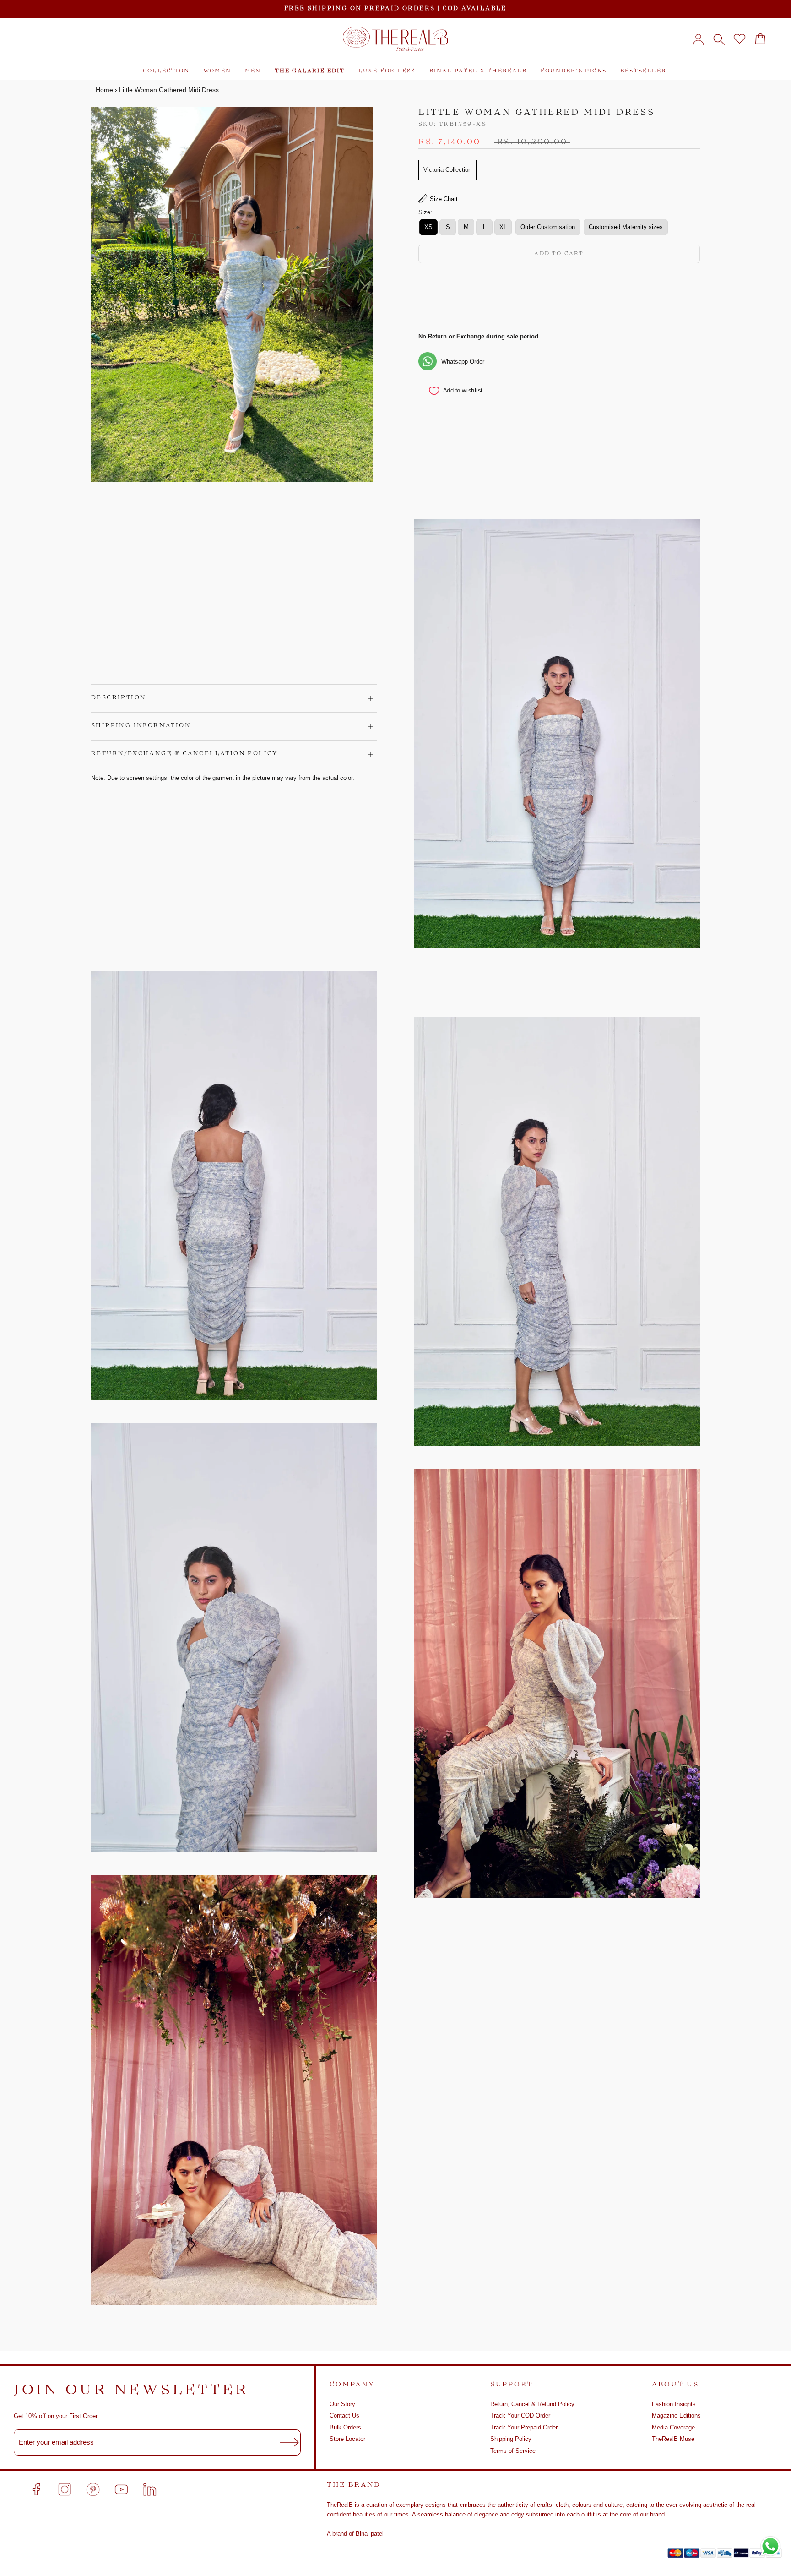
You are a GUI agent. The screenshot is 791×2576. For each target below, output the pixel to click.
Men (253, 71)
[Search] (719, 39)
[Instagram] (65, 2489)
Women (217, 71)
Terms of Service (513, 2451)
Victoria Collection (447, 170)
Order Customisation (548, 227)
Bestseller (643, 71)
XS (428, 227)
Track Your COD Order (520, 2415)
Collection (166, 71)
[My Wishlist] (740, 39)
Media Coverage (673, 2427)
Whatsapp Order (463, 361)
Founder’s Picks (574, 71)
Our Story (342, 2404)
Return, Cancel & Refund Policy (532, 2404)
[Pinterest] (93, 2489)
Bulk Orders (345, 2427)
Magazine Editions (676, 2415)
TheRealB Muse (673, 2439)
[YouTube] (121, 2489)
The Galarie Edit (310, 71)
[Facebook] (36, 2489)
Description (119, 698)
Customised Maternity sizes (626, 227)
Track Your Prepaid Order (524, 2427)
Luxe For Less (387, 71)
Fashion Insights (674, 2404)
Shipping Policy (511, 2439)
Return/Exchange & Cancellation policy (184, 754)
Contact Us (344, 2415)
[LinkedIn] (150, 2489)
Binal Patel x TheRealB (478, 71)
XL (503, 227)
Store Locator (347, 2439)
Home (104, 90)
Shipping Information (141, 726)
